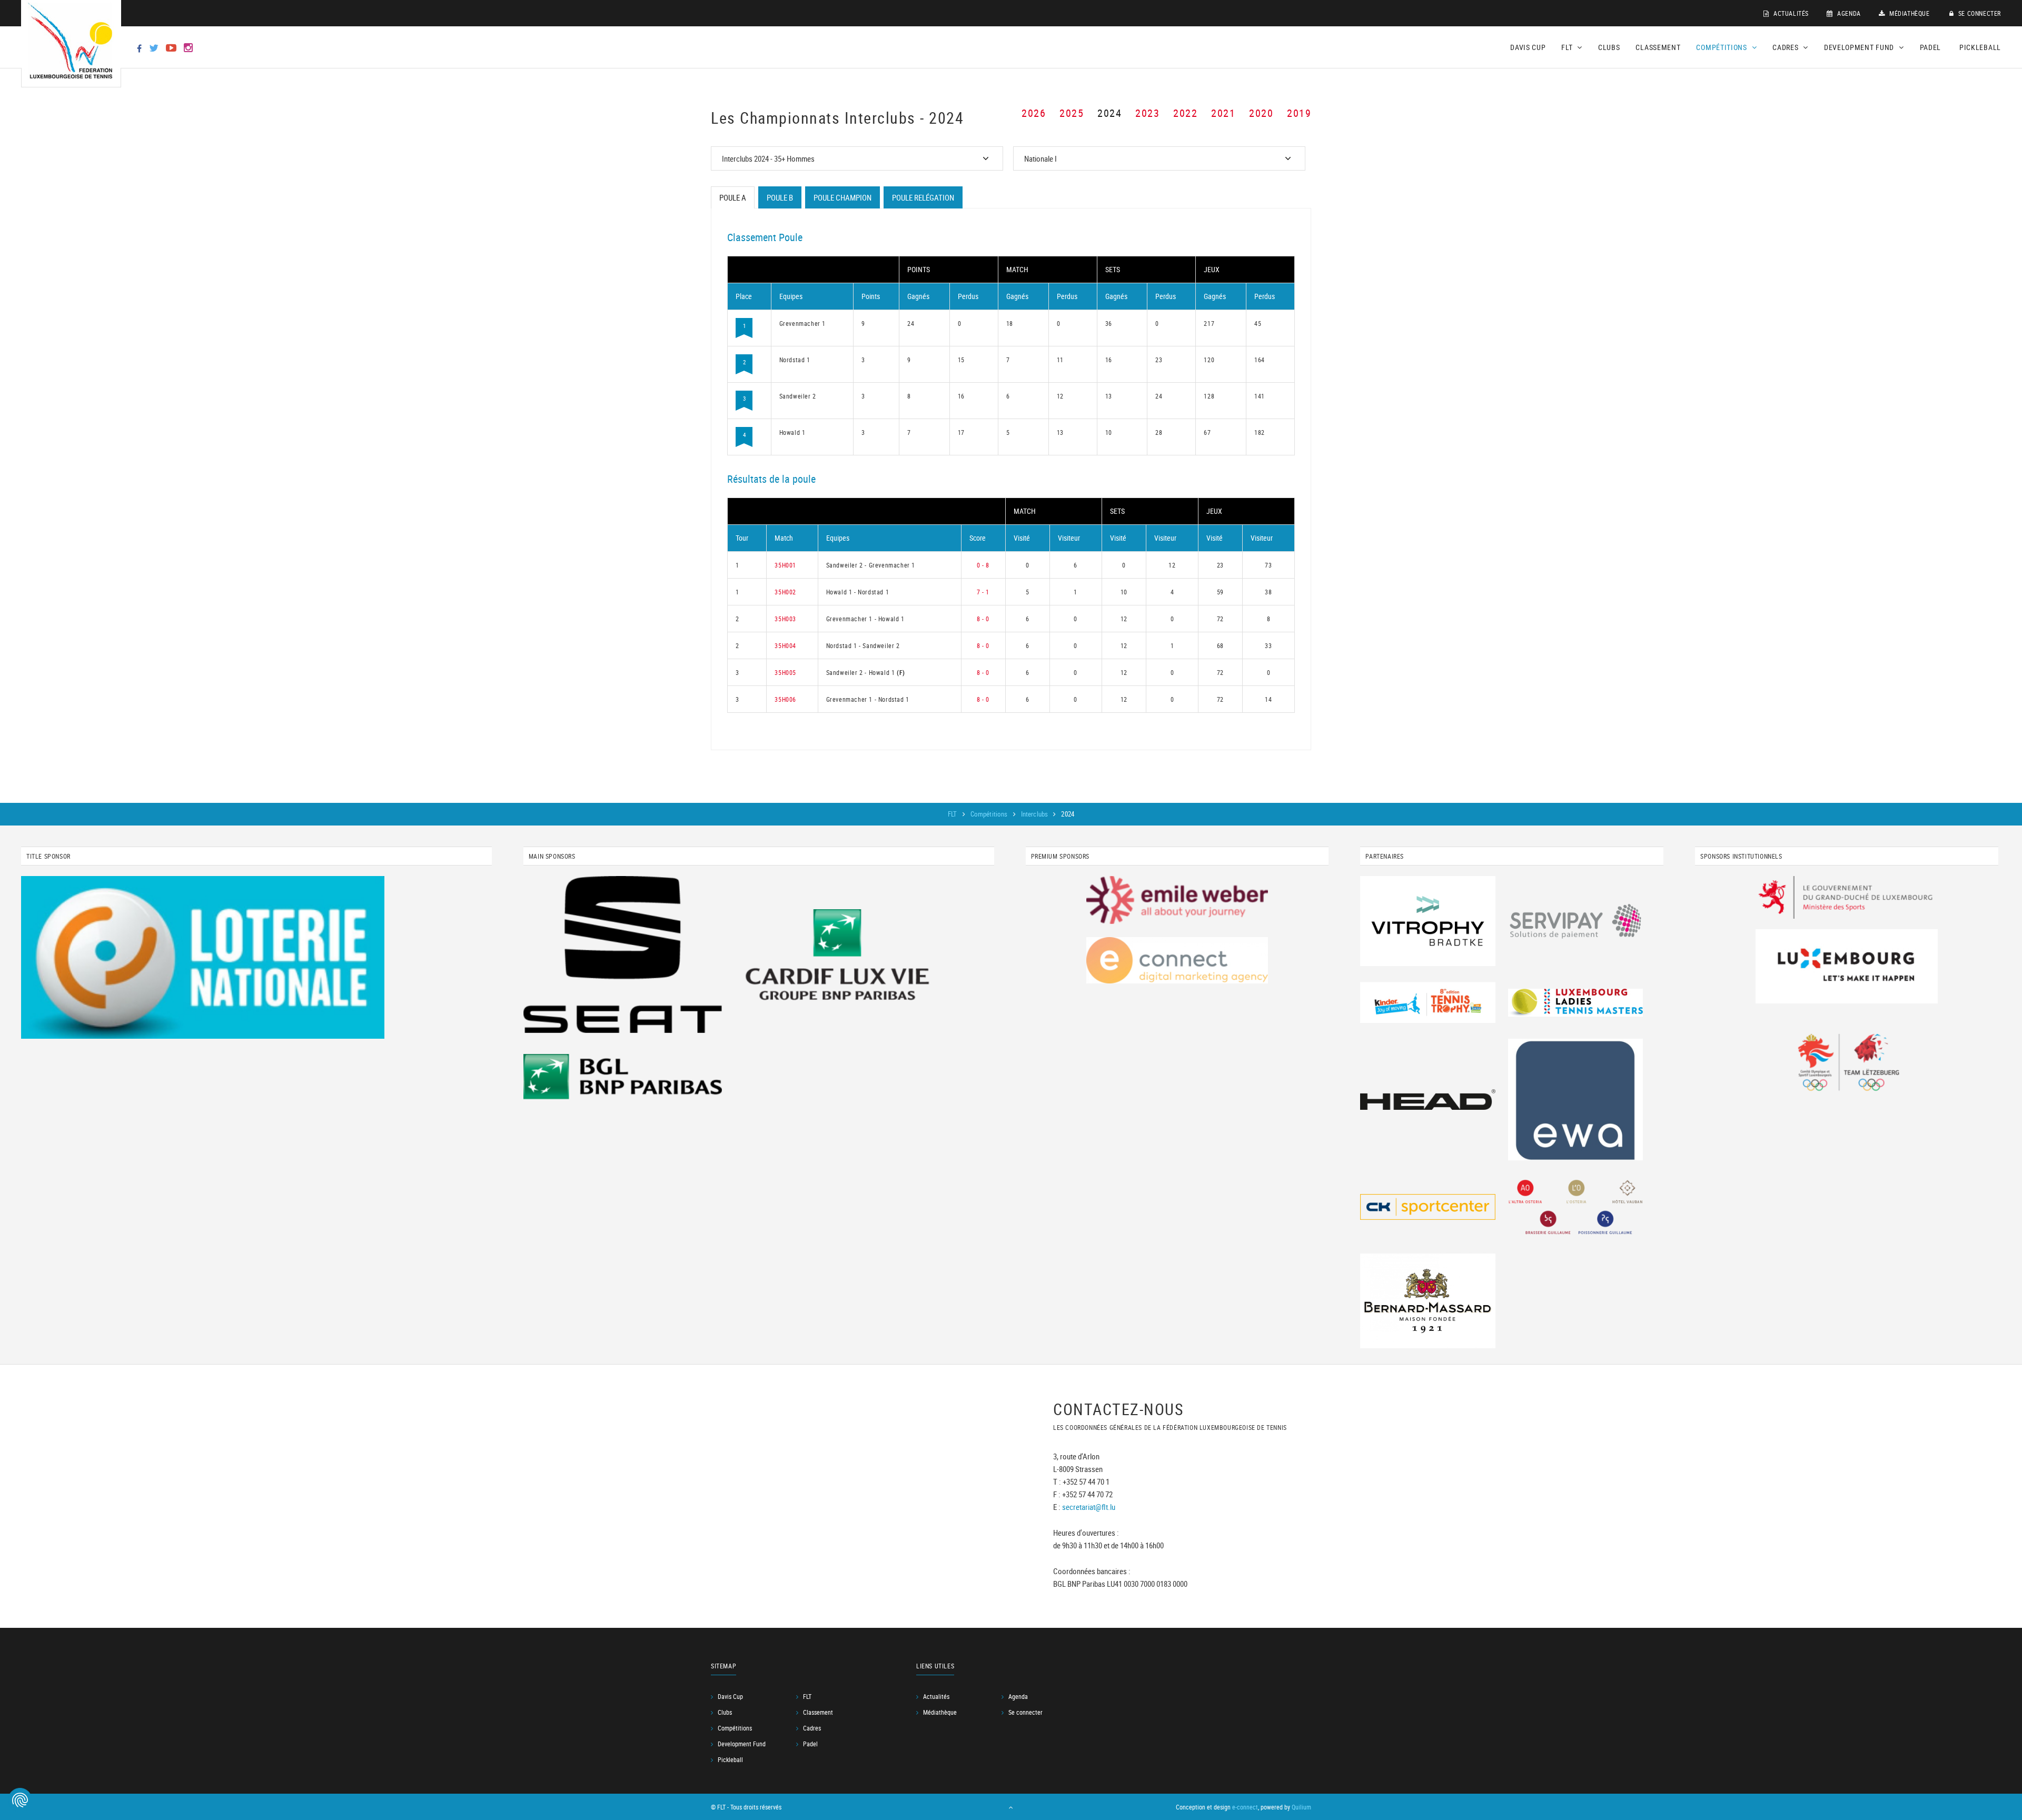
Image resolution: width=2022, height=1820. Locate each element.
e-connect (1245, 1807)
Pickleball (1980, 47)
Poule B (780, 197)
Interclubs (1035, 814)
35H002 (785, 592)
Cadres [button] (1786, 47)
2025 (1072, 113)
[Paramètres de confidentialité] (20, 1800)
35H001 (785, 565)
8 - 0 (983, 619)
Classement (1658, 47)
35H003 (785, 619)
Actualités (1790, 13)
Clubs (1609, 47)
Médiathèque (1908, 13)
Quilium (1301, 1807)
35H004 (785, 645)
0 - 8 (983, 565)
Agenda (1848, 13)
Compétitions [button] (1722, 47)
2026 (1034, 113)
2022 (1185, 113)
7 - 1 (983, 592)
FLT (953, 814)
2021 (1223, 113)
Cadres (812, 1728)
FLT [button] (1568, 47)
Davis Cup (1528, 47)
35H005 (785, 672)
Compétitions (990, 814)
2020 (1261, 113)
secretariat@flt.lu (1089, 1507)
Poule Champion (843, 197)
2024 (1109, 113)
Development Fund (742, 1744)
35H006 (785, 699)
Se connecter (1979, 13)
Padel (1931, 47)
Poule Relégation (923, 197)
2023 (1147, 113)
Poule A (733, 197)
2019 (1299, 113)
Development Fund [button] (1860, 47)
